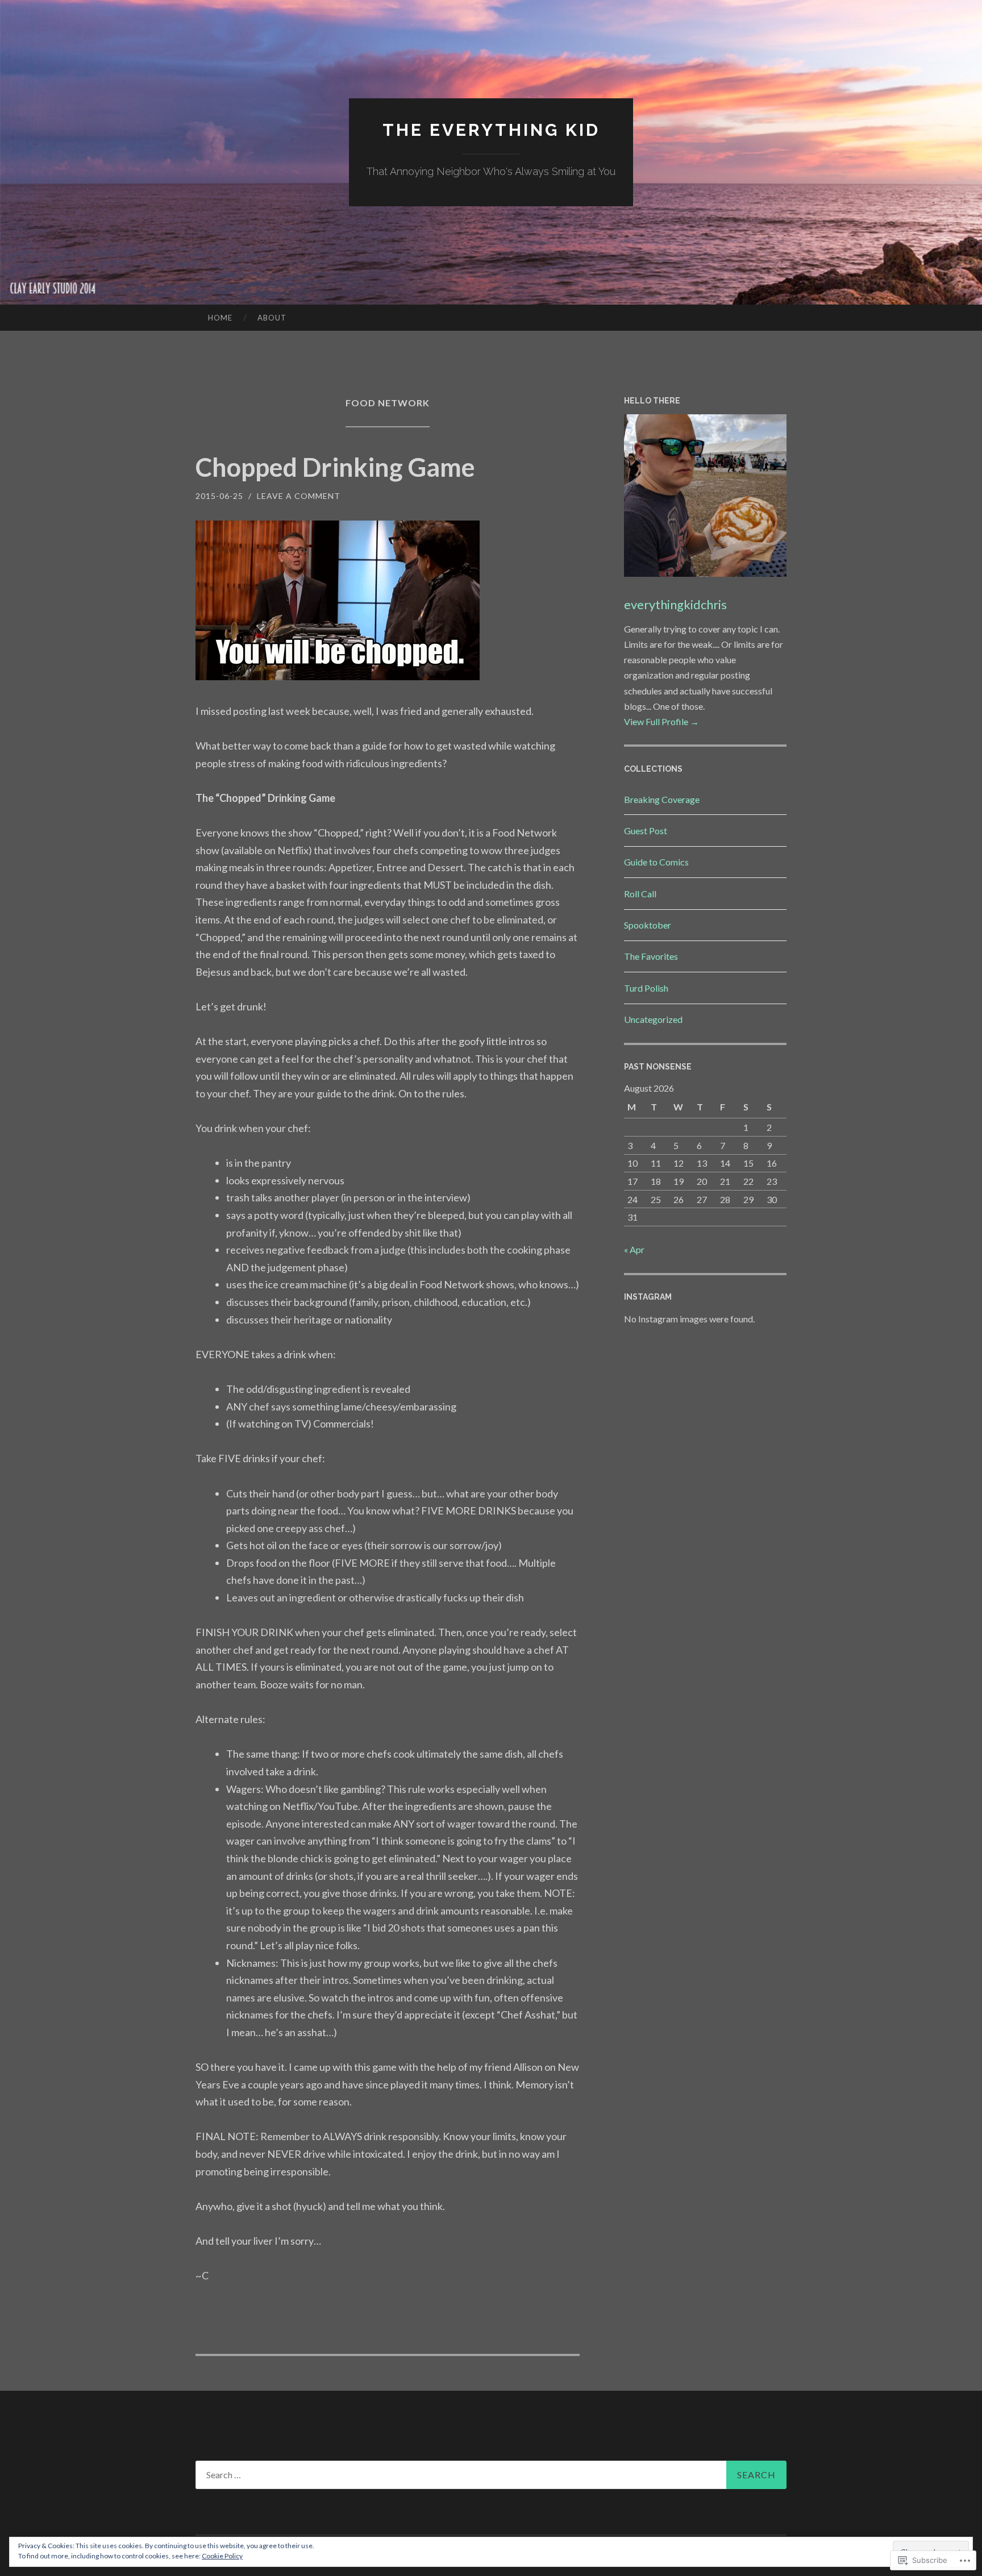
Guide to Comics (656, 862)
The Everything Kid (491, 130)
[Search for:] (491, 2475)
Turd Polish (646, 988)
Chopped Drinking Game (335, 467)
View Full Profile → (661, 721)
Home (220, 318)
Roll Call (640, 894)
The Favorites (651, 956)
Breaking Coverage (662, 799)
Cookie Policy (222, 2556)
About (272, 318)
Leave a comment (299, 496)
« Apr (634, 1249)
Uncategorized (653, 1019)
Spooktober (648, 925)
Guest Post (646, 831)
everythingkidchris (675, 604)
